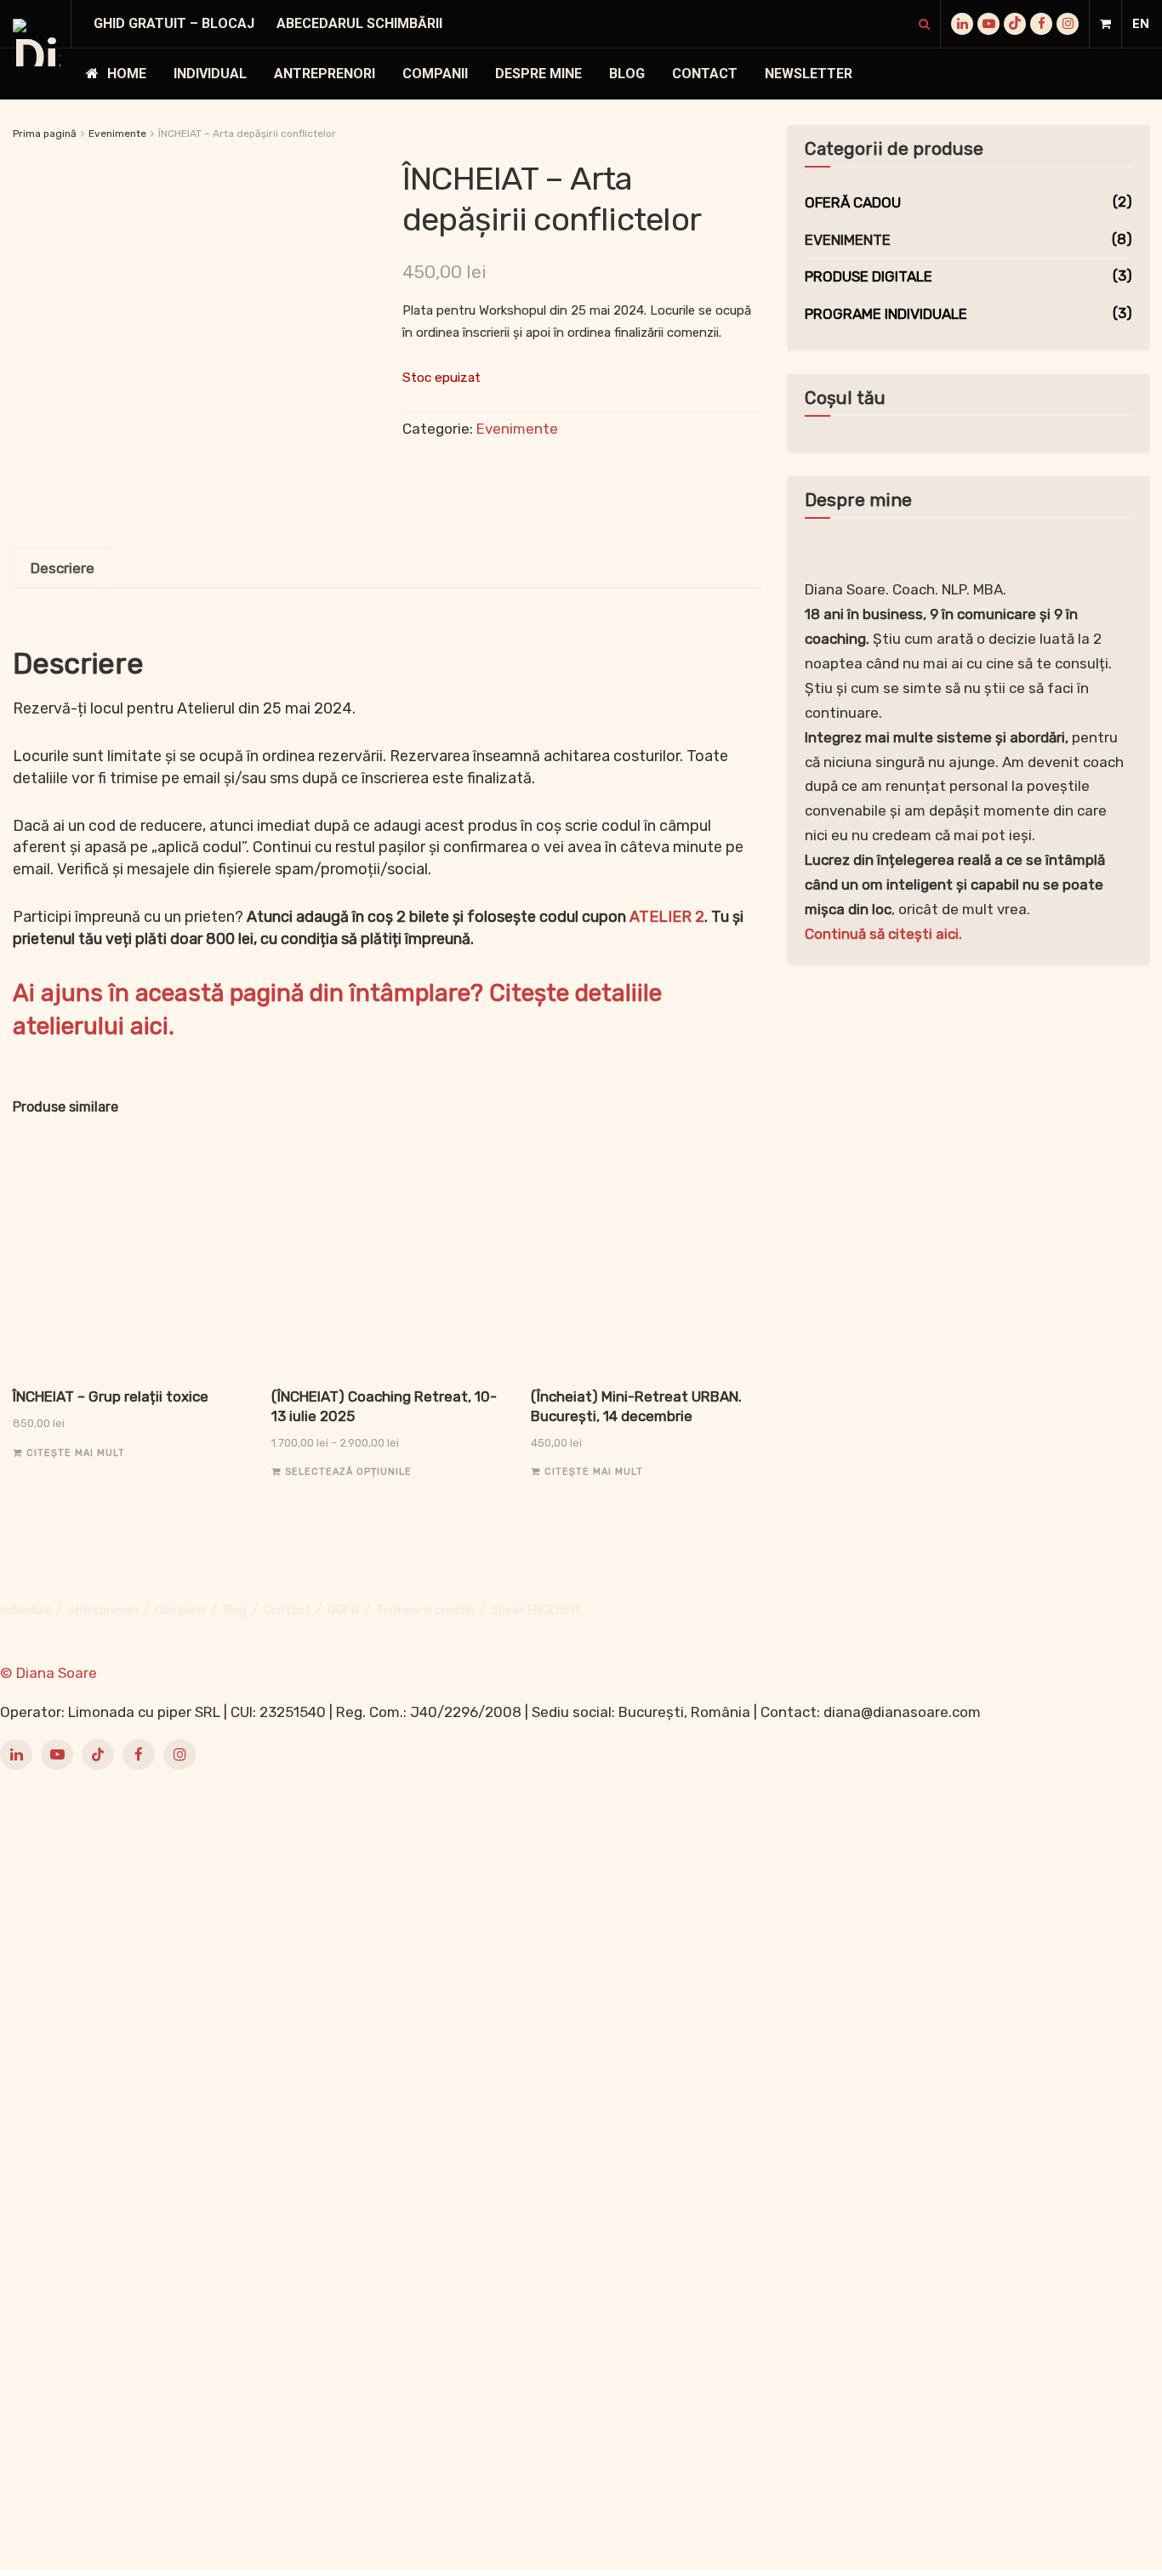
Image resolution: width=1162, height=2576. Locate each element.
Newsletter (809, 74)
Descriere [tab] (63, 568)
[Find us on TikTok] (1015, 24)
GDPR (343, 1610)
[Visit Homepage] (37, 43)
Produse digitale (869, 276)
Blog (627, 74)
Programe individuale (886, 314)
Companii (435, 74)
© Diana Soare (48, 1673)
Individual (210, 74)
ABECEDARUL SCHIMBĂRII (359, 23)
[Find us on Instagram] (1068, 24)
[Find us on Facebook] (1041, 24)
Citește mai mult (76, 1453)
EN (1141, 24)
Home (127, 74)
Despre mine (538, 74)
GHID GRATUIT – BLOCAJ (174, 23)
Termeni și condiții (425, 1610)
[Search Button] (924, 24)
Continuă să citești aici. (883, 934)
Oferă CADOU (853, 202)
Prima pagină (45, 134)
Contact (705, 74)
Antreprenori (325, 74)
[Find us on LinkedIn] (962, 24)
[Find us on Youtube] (988, 24)
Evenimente (117, 134)
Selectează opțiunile (348, 1472)
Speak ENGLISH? (536, 1610)
